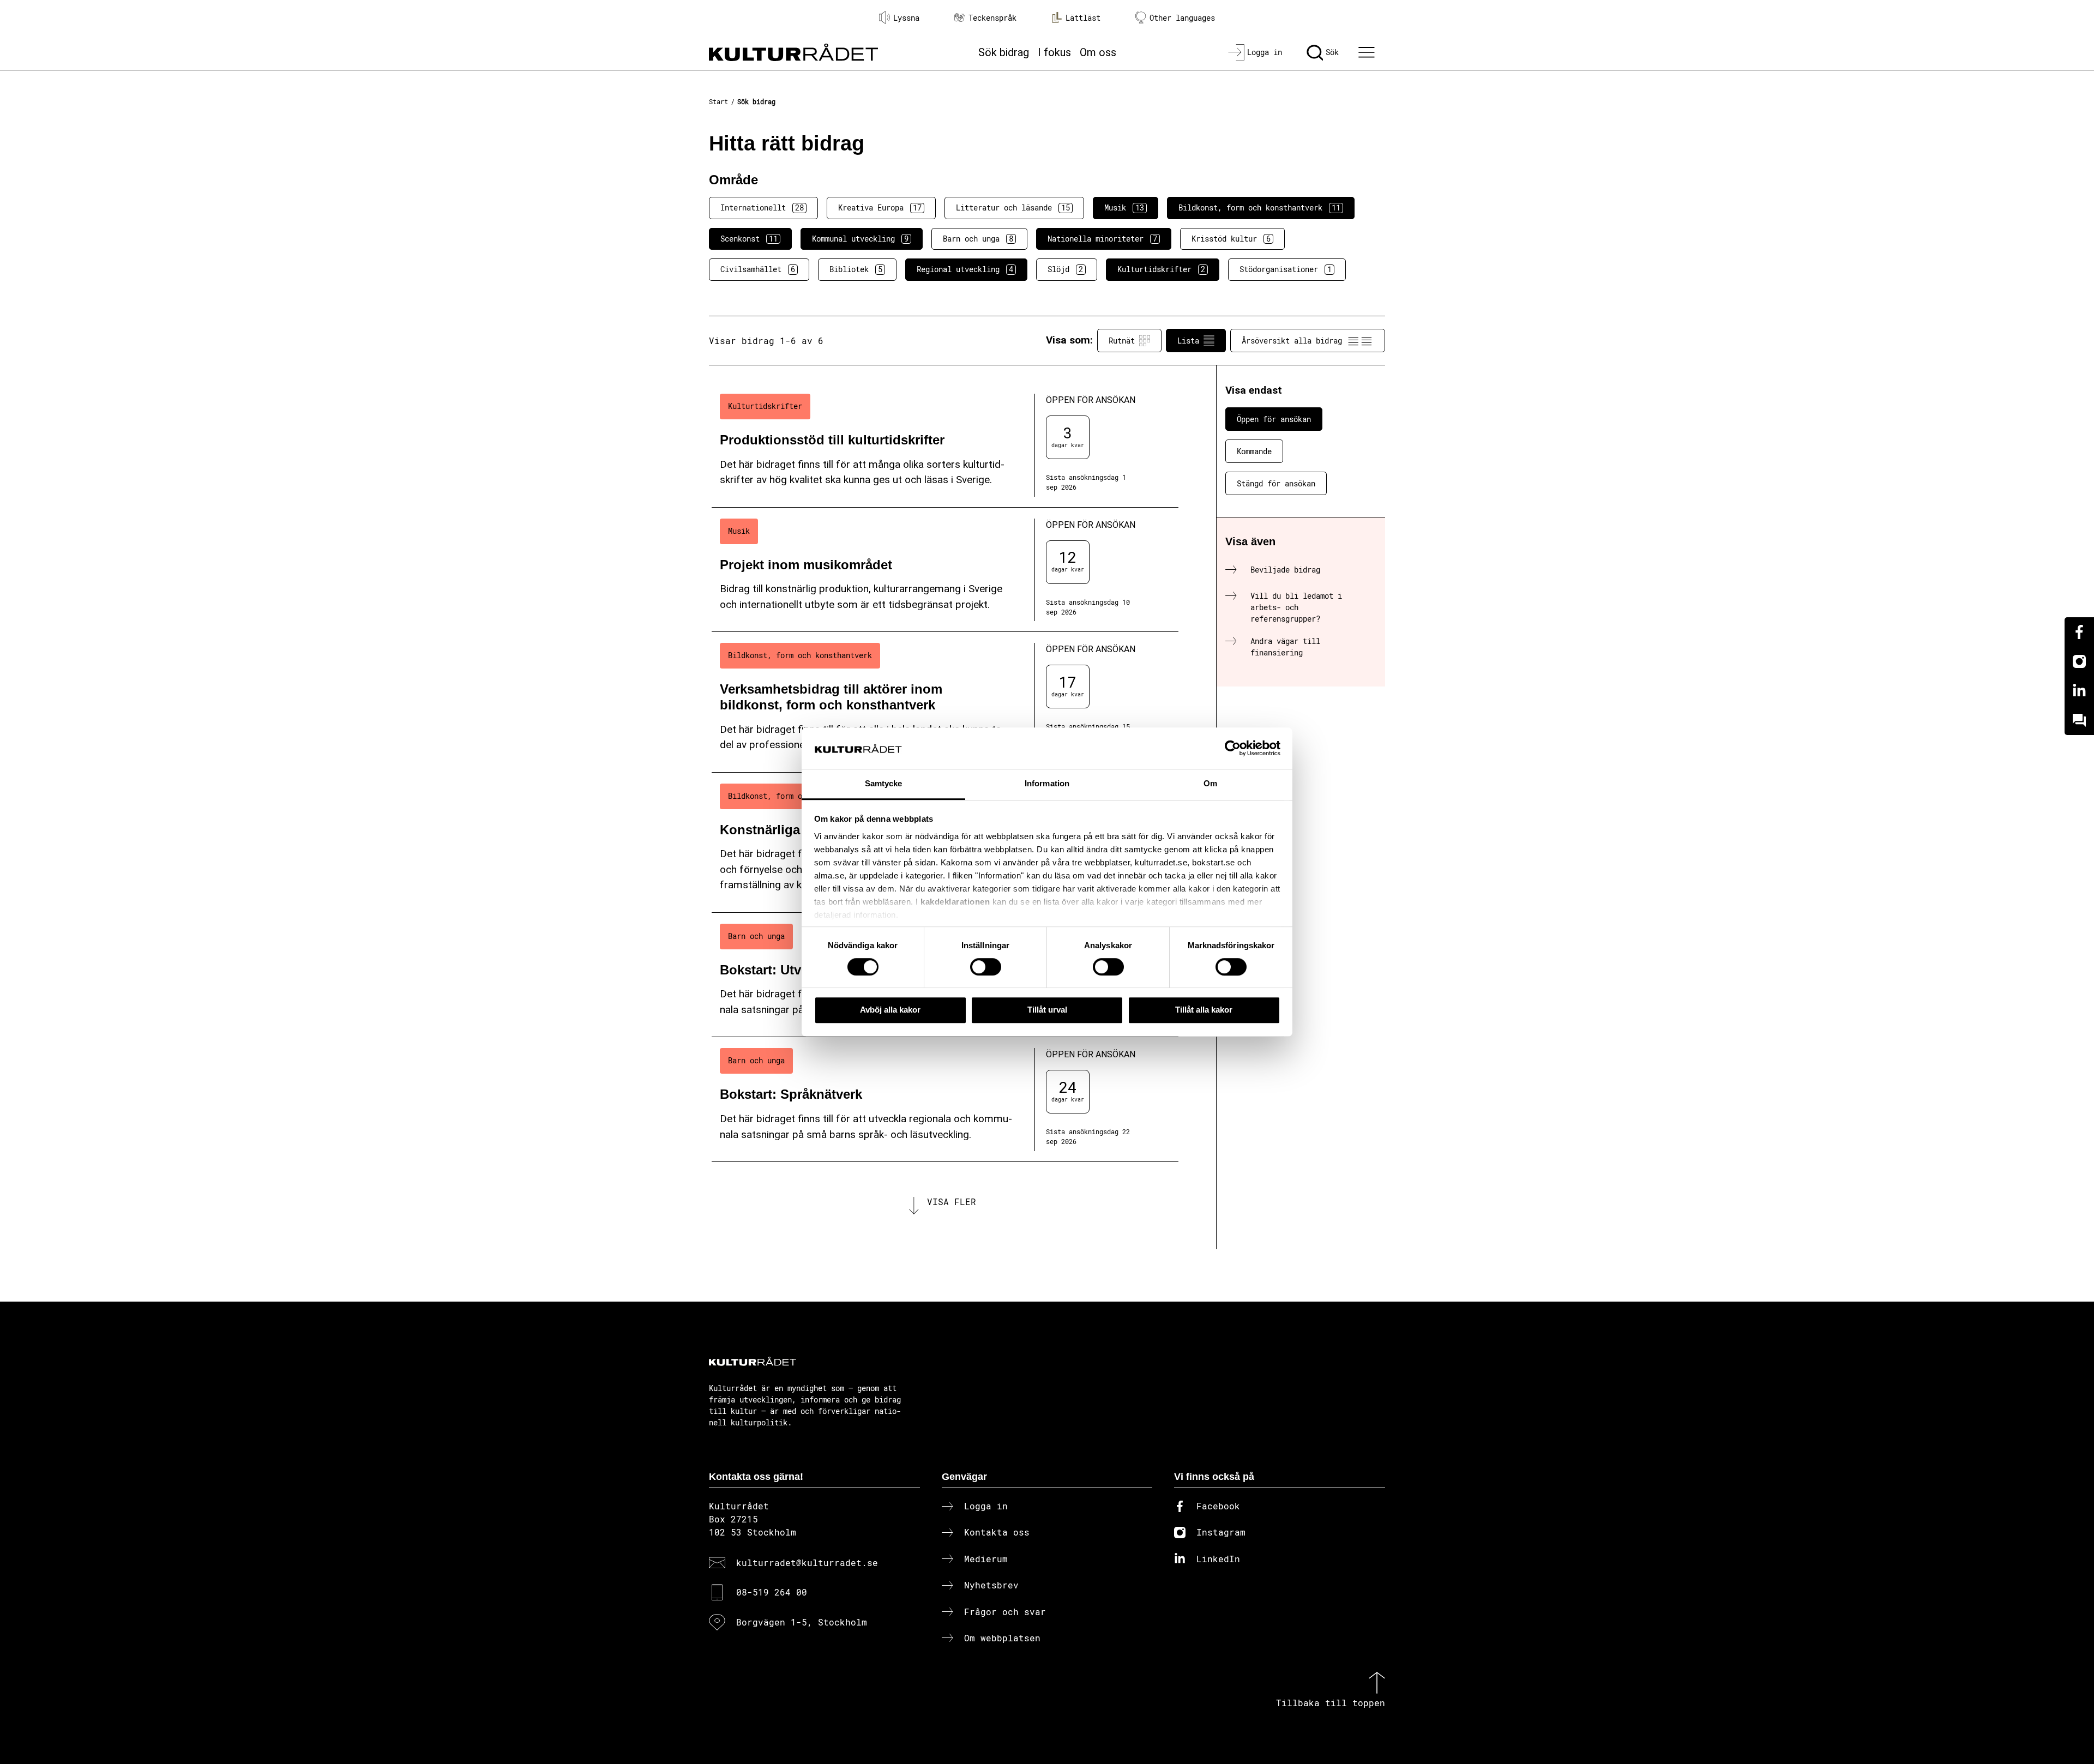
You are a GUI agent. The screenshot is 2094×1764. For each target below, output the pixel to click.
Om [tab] (1210, 784)
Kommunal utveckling (860, 239)
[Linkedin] (2079, 691)
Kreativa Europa (880, 207)
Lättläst (1083, 18)
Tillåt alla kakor (1204, 1010)
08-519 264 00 (772, 1592)
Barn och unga (978, 239)
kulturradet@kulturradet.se (807, 1563)
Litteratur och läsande (1013, 207)
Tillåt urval (1047, 1010)
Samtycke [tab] (884, 784)
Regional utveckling (965, 269)
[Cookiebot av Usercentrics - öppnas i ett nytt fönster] (1233, 748)
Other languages (1182, 18)
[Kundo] (2079, 720)
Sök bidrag (1004, 52)
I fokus (1054, 52)
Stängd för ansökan (1276, 483)
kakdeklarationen (955, 902)
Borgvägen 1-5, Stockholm (802, 1622)
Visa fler (952, 1202)
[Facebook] (2079, 632)
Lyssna (906, 18)
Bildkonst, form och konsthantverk (1259, 207)
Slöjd (1065, 269)
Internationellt (762, 207)
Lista (1188, 341)
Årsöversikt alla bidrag (1292, 341)
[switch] (986, 967)
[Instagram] (2079, 661)
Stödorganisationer (1286, 269)
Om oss (1098, 52)
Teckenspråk (992, 18)
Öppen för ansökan (1274, 419)
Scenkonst (749, 239)
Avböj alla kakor (890, 1010)
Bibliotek (856, 269)
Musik (1124, 207)
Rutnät (1122, 341)
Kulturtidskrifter (1161, 269)
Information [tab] (1047, 784)
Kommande (1254, 451)
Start (718, 101)
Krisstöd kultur (1231, 239)
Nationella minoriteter (1102, 239)
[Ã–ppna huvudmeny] (1368, 52)
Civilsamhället (758, 269)
